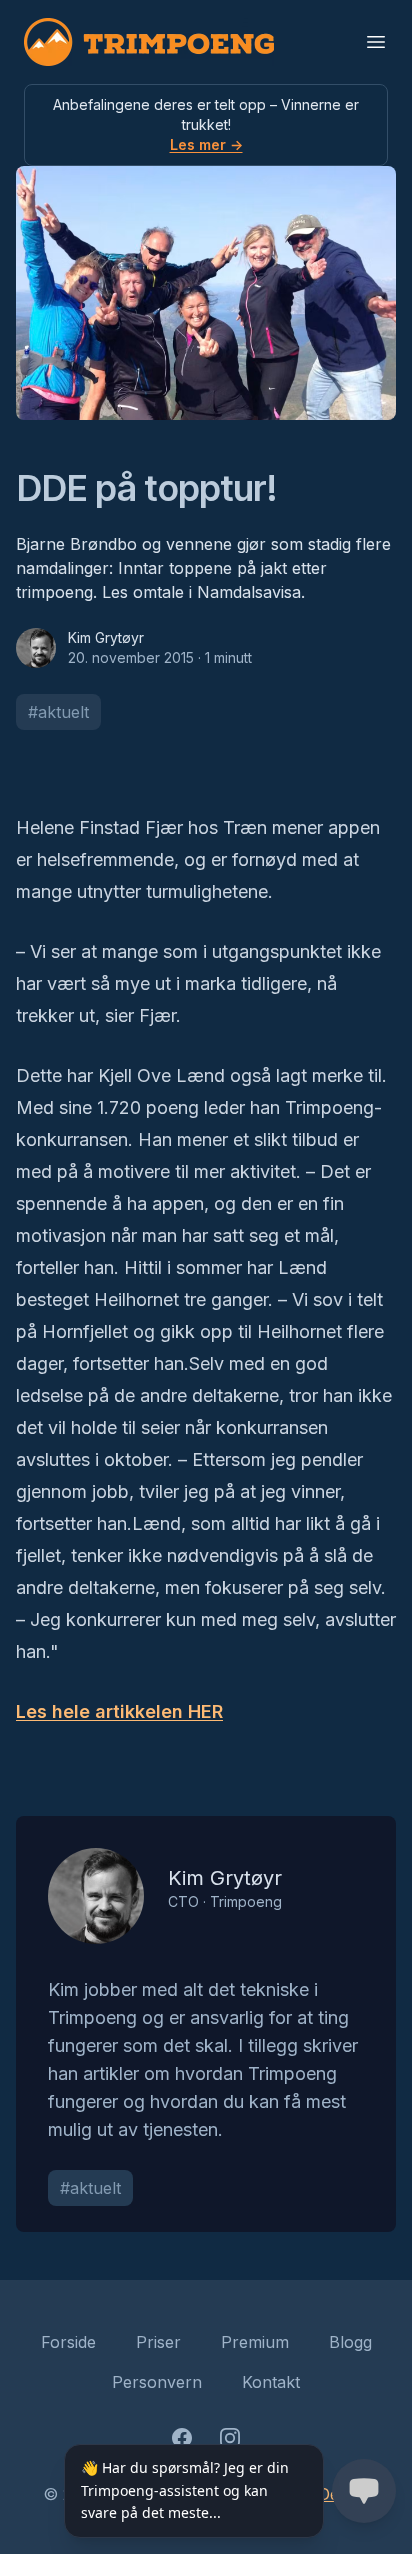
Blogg (350, 2342)
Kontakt (271, 2382)
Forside (68, 2342)
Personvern (157, 2382)
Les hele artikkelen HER (119, 1711)
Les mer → (206, 144)
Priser (158, 2342)
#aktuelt (58, 712)
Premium (255, 2342)
